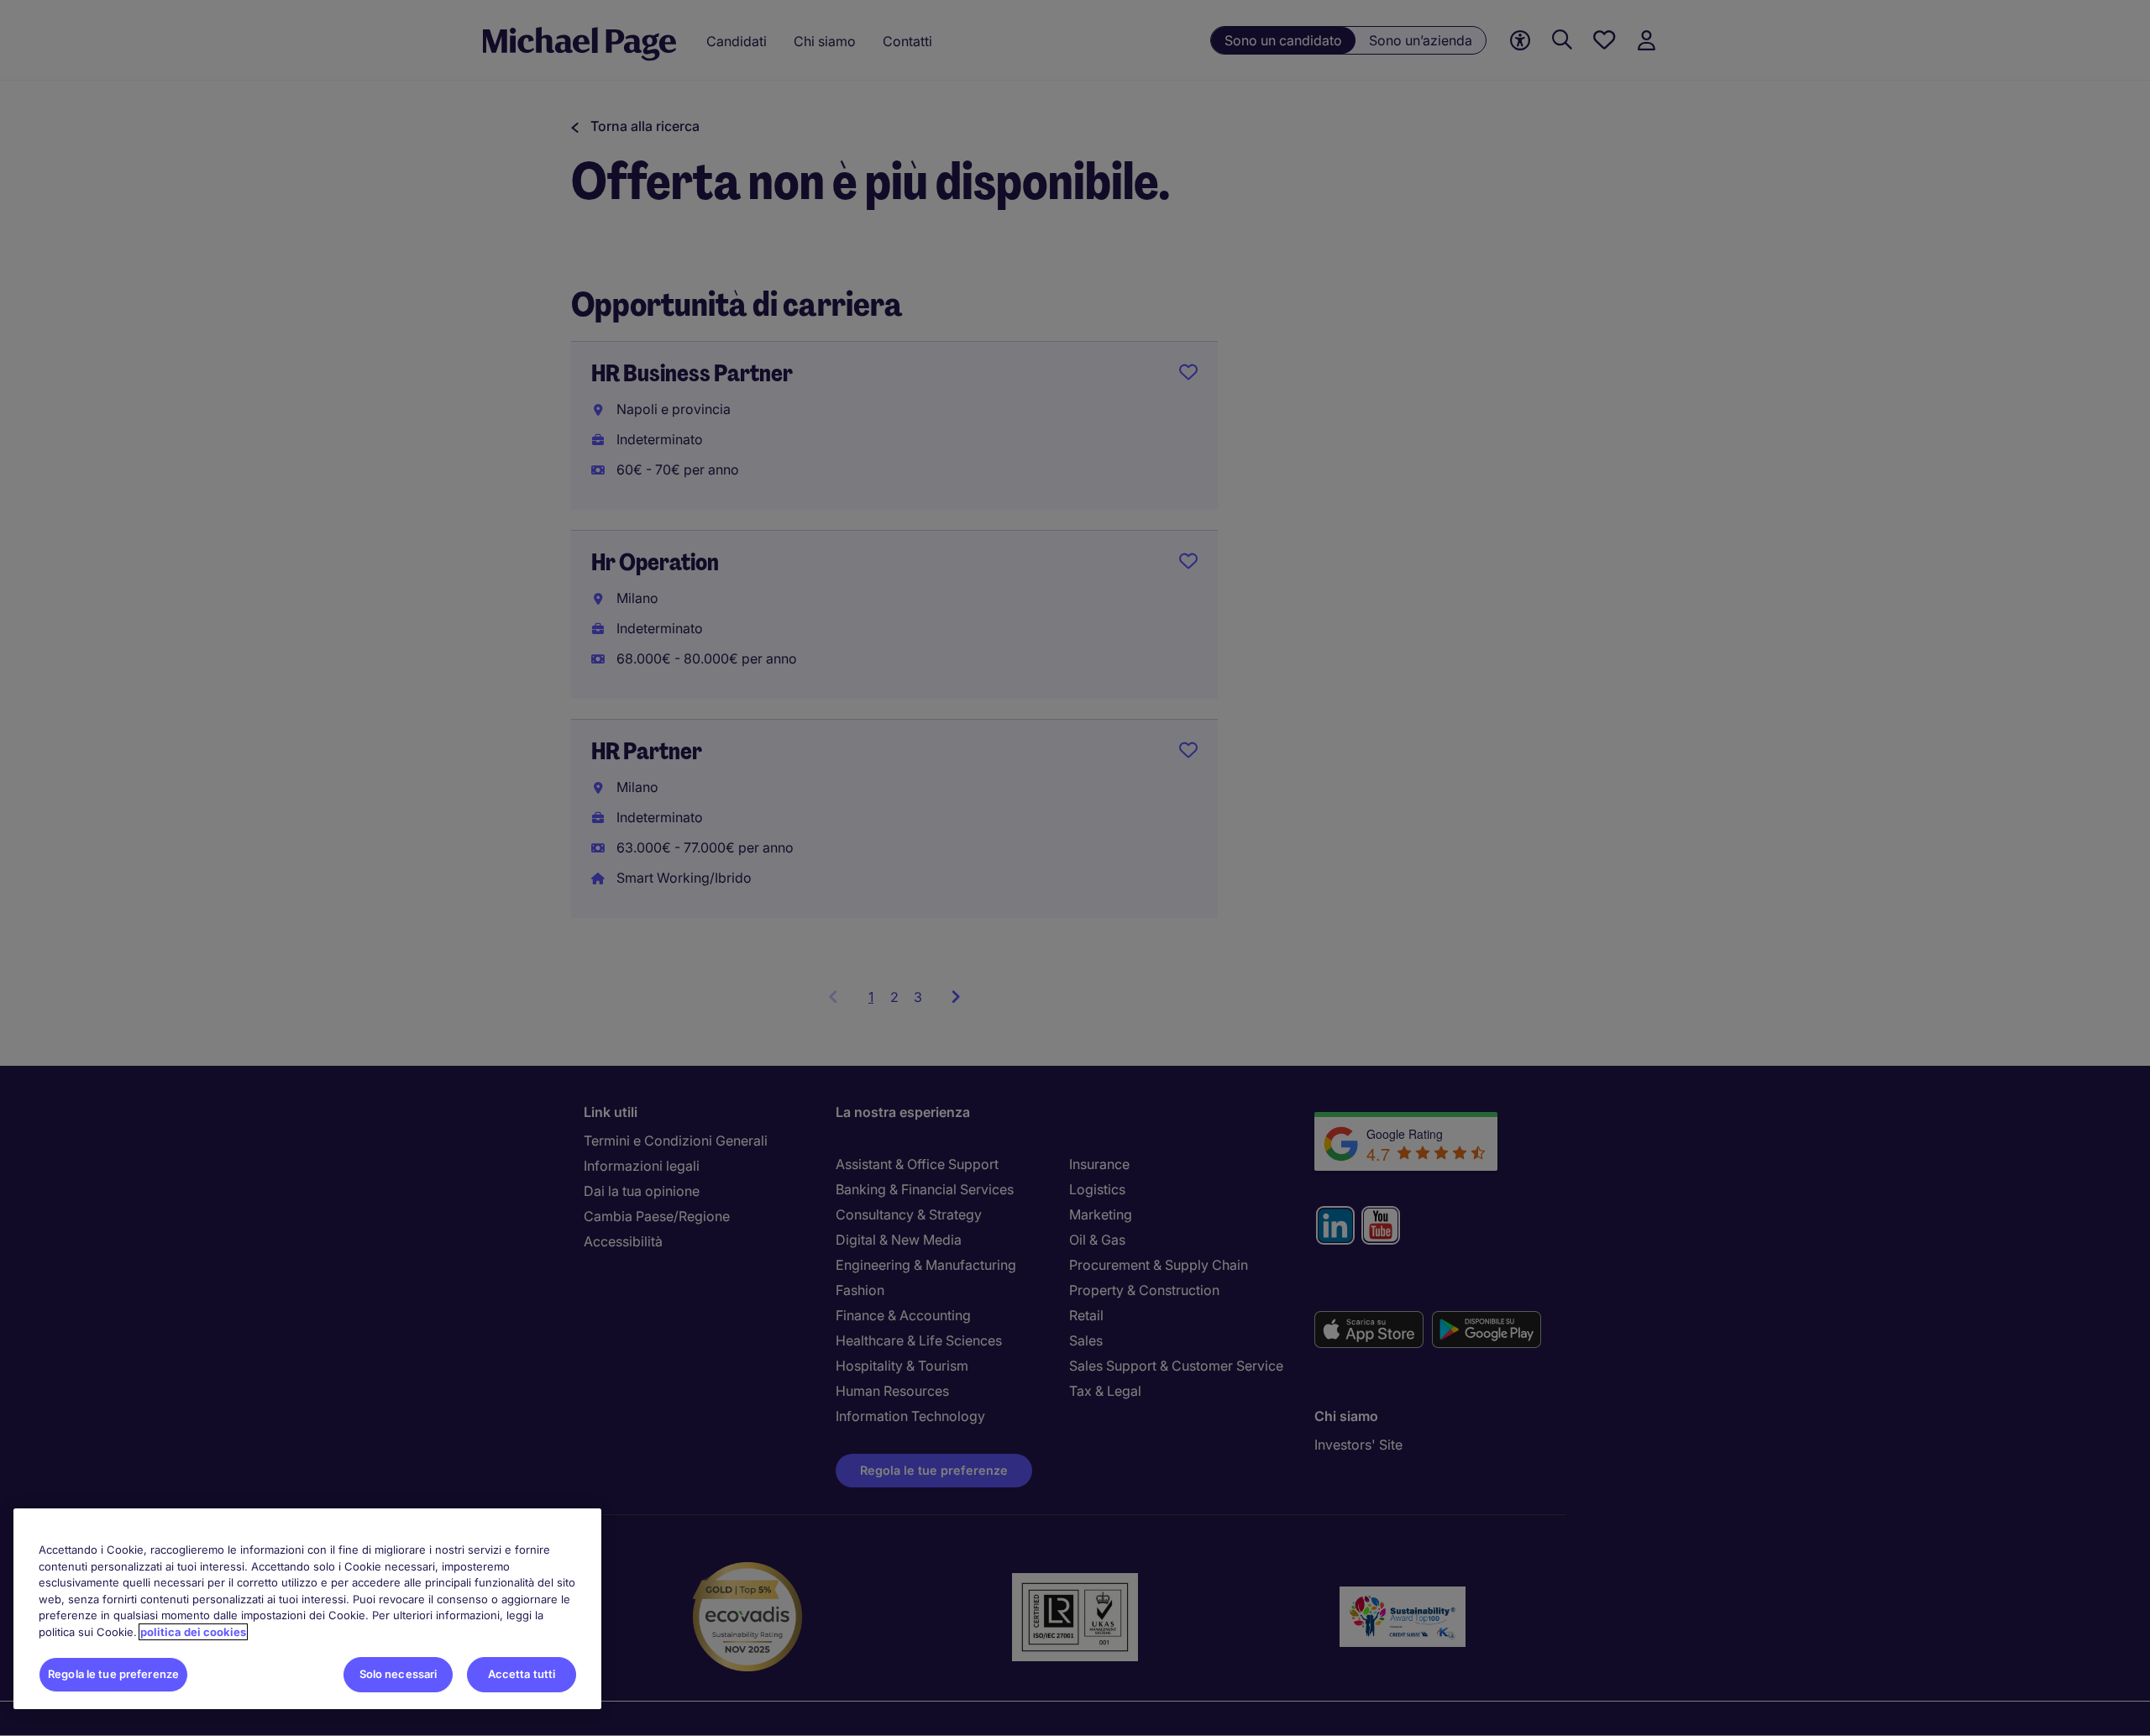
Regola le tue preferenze (113, 1674)
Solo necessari (399, 1674)
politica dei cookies (193, 1632)
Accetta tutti (522, 1674)
